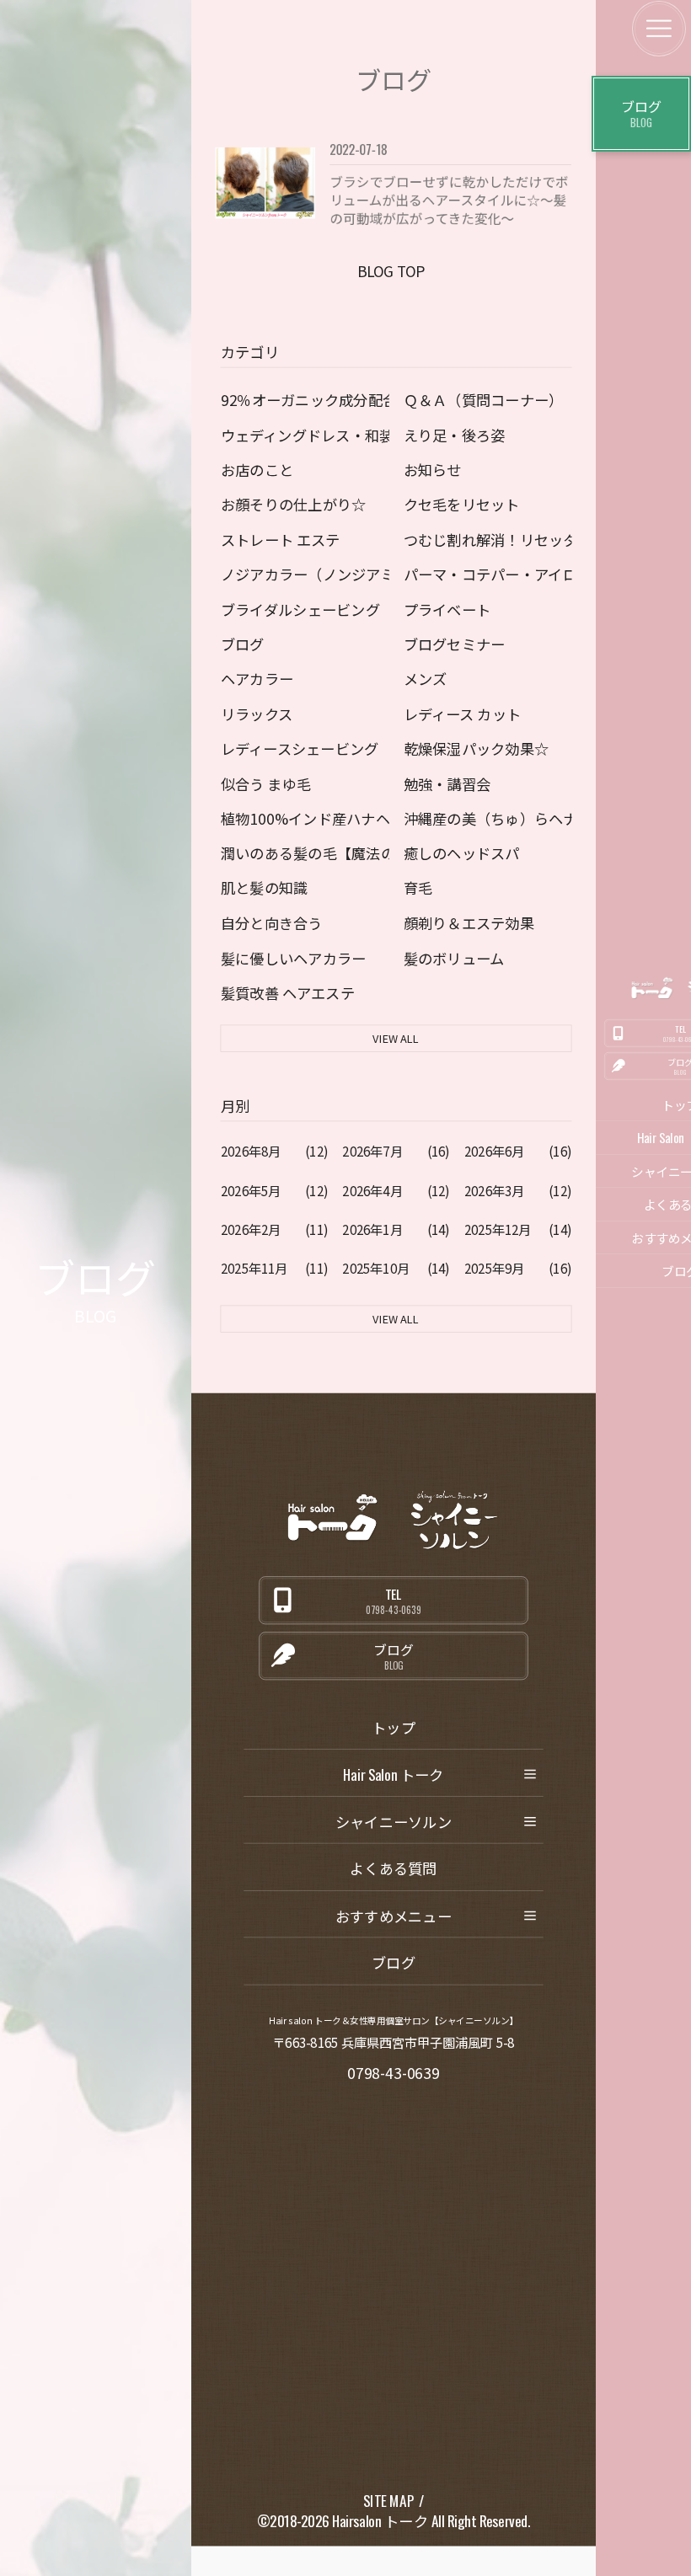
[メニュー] (659, 29)
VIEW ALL (396, 1038)
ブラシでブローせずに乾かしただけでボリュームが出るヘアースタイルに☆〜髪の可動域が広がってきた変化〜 (449, 199)
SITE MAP (388, 2501)
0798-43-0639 (394, 2072)
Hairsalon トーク (380, 2521)
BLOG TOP (390, 270)
